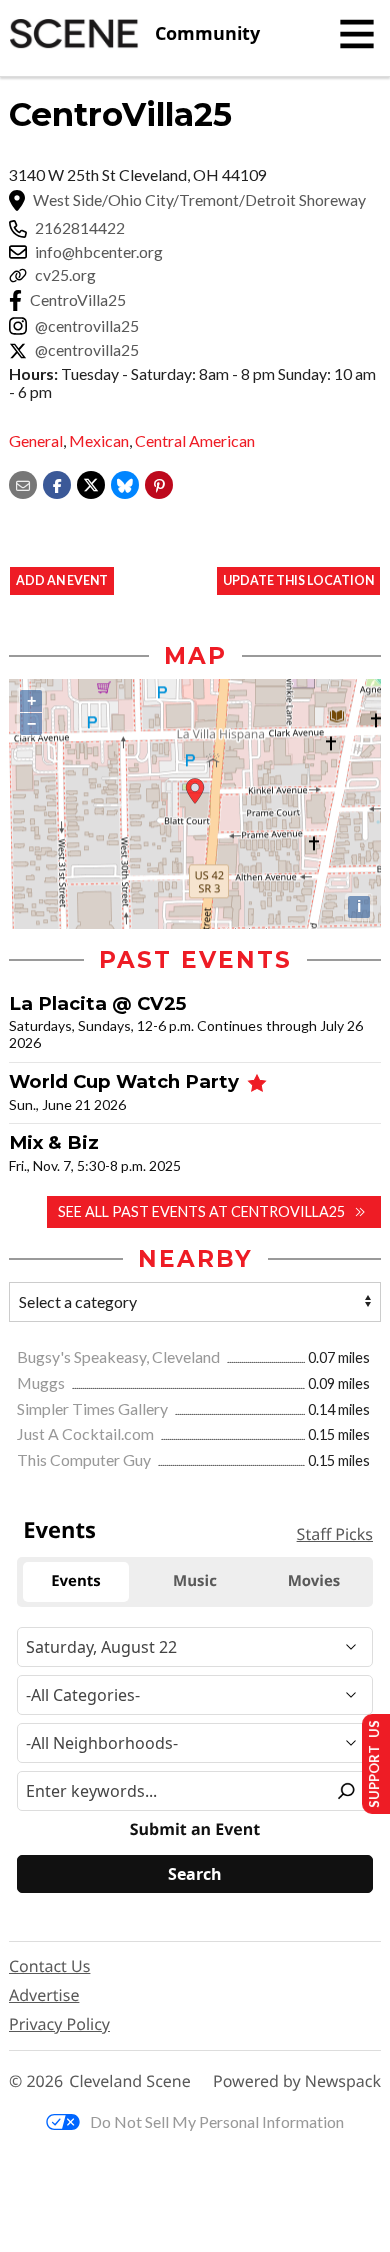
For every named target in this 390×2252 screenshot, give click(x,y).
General (36, 440)
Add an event (62, 580)
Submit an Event (195, 1829)
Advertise (44, 1995)
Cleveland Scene (130, 2081)
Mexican (99, 440)
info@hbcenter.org (99, 252)
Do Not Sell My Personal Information (217, 2121)
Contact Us (49, 1966)
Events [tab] (76, 1581)
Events (59, 1530)
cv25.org (65, 275)
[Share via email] (23, 483)
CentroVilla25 (78, 300)
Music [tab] (195, 1581)
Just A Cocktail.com (87, 1433)
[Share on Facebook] (57, 483)
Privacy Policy (59, 2024)
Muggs (42, 1382)
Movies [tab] (314, 1581)
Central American (195, 440)
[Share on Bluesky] (125, 483)
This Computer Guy (85, 1459)
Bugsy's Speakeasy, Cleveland (120, 1356)
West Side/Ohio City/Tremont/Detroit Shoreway (199, 200)
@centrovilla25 (87, 326)
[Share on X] (91, 483)
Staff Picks (335, 1534)
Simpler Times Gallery (94, 1408)
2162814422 (80, 228)
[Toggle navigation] (357, 34)
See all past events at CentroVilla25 (201, 1211)
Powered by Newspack (297, 2081)
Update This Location (298, 580)
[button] (159, 483)
